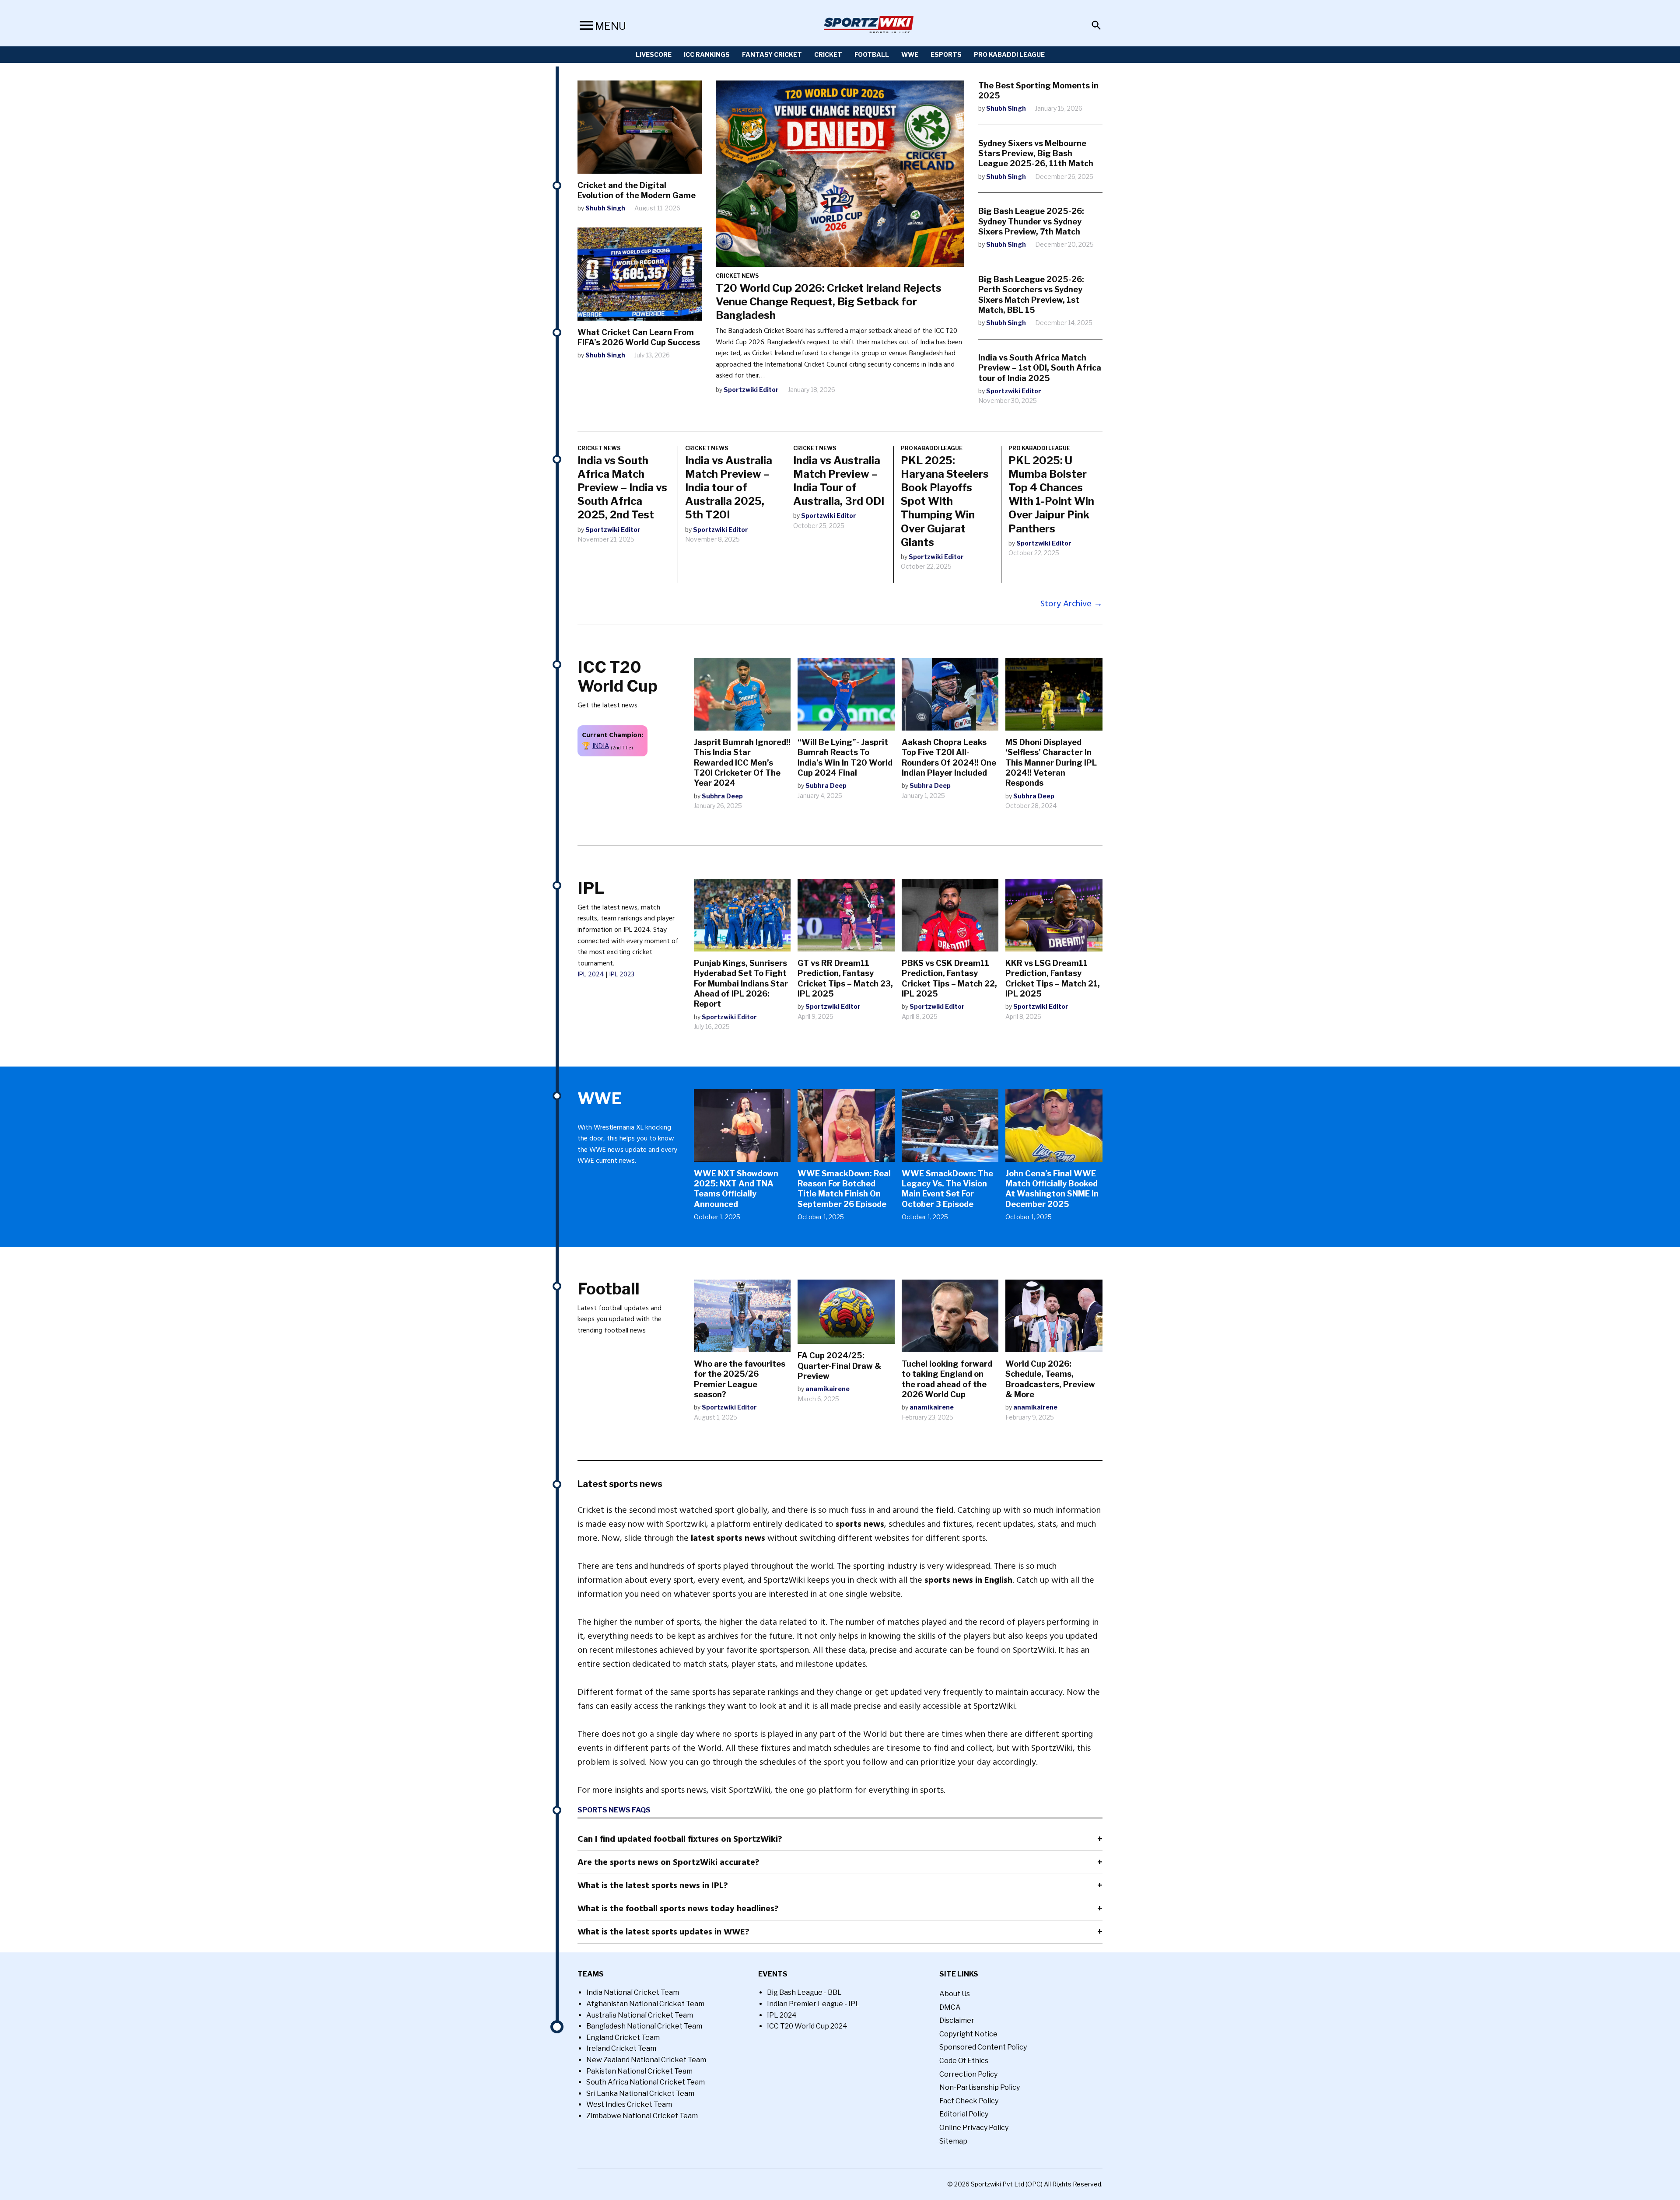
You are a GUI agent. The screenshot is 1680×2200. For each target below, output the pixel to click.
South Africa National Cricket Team (646, 2082)
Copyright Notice (968, 2034)
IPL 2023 (622, 974)
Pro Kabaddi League (1009, 54)
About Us (955, 1994)
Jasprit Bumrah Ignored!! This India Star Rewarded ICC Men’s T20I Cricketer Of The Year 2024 (742, 763)
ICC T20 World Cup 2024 (807, 2026)
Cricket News (737, 276)
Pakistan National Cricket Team (639, 2071)
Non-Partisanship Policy (980, 2087)
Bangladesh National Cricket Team (644, 2026)
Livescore (654, 54)
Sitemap (953, 2141)
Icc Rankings (707, 54)
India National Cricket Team (633, 1992)
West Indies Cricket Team (629, 2104)
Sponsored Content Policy (983, 2047)
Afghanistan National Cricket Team (645, 2004)
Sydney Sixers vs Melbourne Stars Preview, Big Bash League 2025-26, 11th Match (1036, 154)
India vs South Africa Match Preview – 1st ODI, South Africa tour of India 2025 (1040, 368)
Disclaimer (957, 2020)
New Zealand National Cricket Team (646, 2060)
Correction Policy (968, 2074)
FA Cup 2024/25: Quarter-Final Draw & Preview (840, 1366)
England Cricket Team (623, 2037)
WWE (910, 54)
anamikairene (828, 1389)
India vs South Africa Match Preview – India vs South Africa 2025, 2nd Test (622, 488)
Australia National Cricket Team (640, 2015)
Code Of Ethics (964, 2061)
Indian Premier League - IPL (813, 2004)
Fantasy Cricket (772, 54)
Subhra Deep (722, 796)
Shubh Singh (605, 208)
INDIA (601, 746)
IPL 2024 (591, 974)
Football (872, 54)
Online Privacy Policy (974, 2128)
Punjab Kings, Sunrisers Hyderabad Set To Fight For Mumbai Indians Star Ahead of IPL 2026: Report (741, 984)
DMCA (950, 2007)
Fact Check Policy (969, 2101)
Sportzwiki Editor (751, 390)
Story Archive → (1071, 604)
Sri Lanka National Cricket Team (640, 2093)
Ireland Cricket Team (621, 2048)
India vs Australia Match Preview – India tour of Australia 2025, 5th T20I (729, 488)
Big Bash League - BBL (804, 1992)
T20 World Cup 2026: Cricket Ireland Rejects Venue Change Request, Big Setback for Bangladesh (829, 302)
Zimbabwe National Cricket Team (642, 2116)
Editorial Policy (964, 2114)
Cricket (828, 54)
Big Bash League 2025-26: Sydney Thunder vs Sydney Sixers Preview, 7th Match (1031, 221)
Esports (946, 54)
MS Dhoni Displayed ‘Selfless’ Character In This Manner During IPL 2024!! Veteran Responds (1051, 763)
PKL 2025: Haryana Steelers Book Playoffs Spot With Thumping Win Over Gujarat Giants (945, 501)
